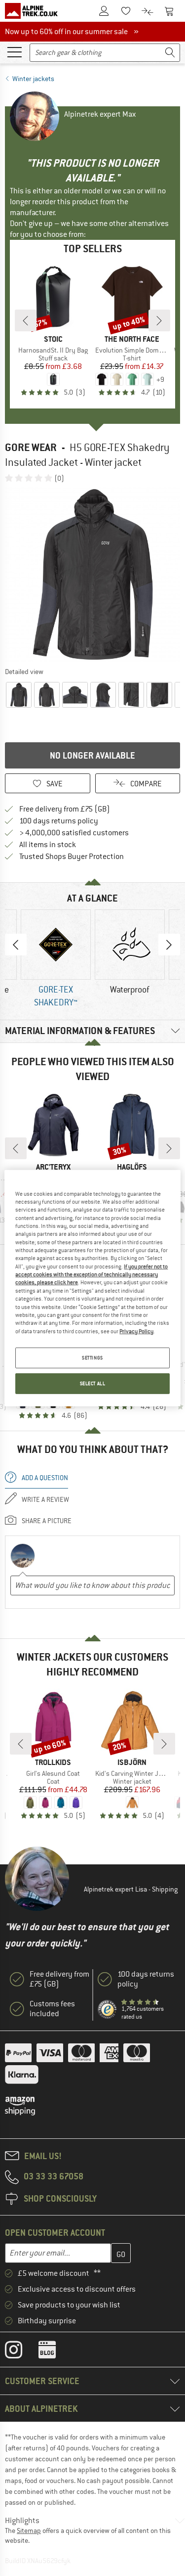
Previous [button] (16, 945)
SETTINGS (92, 1358)
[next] (159, 320)
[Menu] (14, 51)
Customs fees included (52, 2009)
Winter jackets (33, 79)
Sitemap (29, 2531)
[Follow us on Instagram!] (21, 2352)
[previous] (26, 320)
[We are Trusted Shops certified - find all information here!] (108, 2010)
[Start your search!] (170, 53)
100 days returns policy (59, 821)
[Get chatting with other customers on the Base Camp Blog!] (55, 2352)
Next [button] (169, 945)
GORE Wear (31, 447)
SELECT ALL (93, 1383)
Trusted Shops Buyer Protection (72, 857)
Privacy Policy (136, 1331)
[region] (92, 1288)
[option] (92, 574)
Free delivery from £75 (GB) (65, 809)
